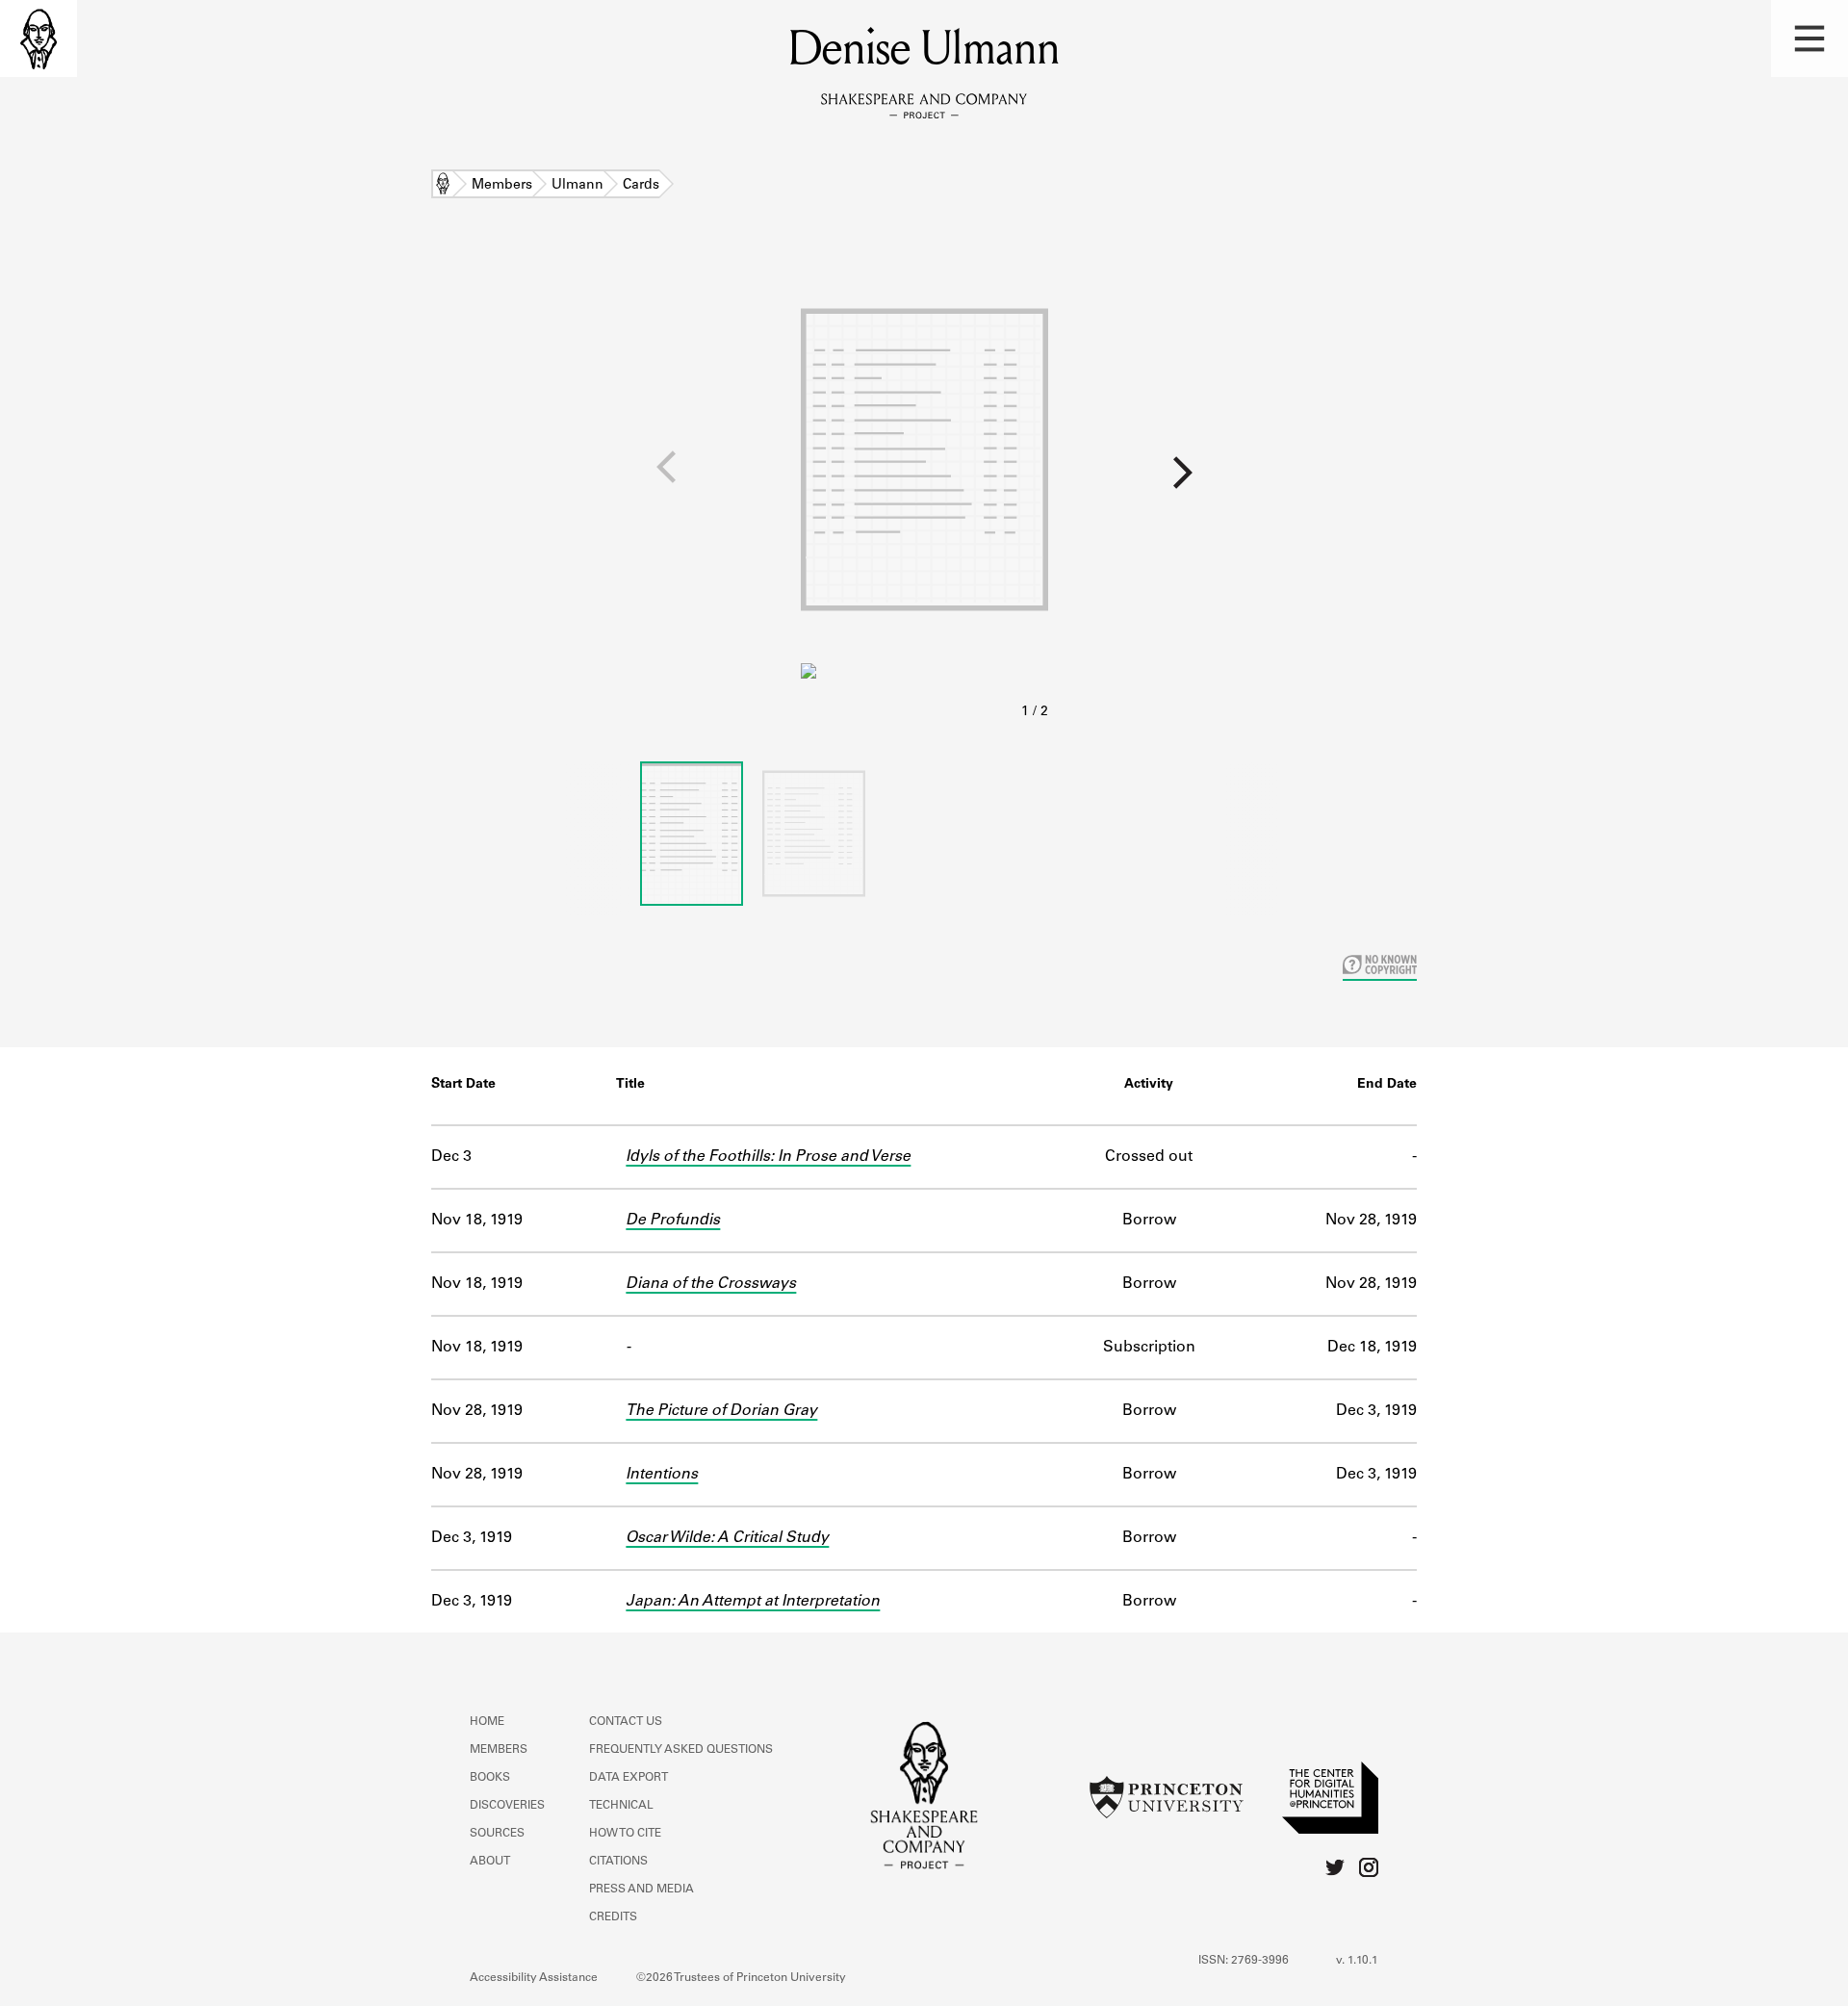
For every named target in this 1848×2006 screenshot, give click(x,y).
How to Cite (625, 1834)
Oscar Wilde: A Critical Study (727, 1538)
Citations (618, 1862)
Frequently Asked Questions (681, 1750)
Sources (497, 1834)
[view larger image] (924, 489)
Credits (613, 1917)
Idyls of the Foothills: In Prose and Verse (768, 1157)
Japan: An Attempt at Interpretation (753, 1602)
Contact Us (626, 1722)
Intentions (662, 1475)
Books (490, 1778)
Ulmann (577, 186)
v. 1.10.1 (1357, 1961)
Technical (621, 1806)
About (490, 1862)
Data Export (629, 1778)
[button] (1809, 39)
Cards (641, 186)
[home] (38, 39)
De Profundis (673, 1221)
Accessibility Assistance (534, 1978)
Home (443, 186)
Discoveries (507, 1806)
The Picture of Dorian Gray (721, 1411)
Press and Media (642, 1890)
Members (502, 186)
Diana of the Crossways (711, 1284)
